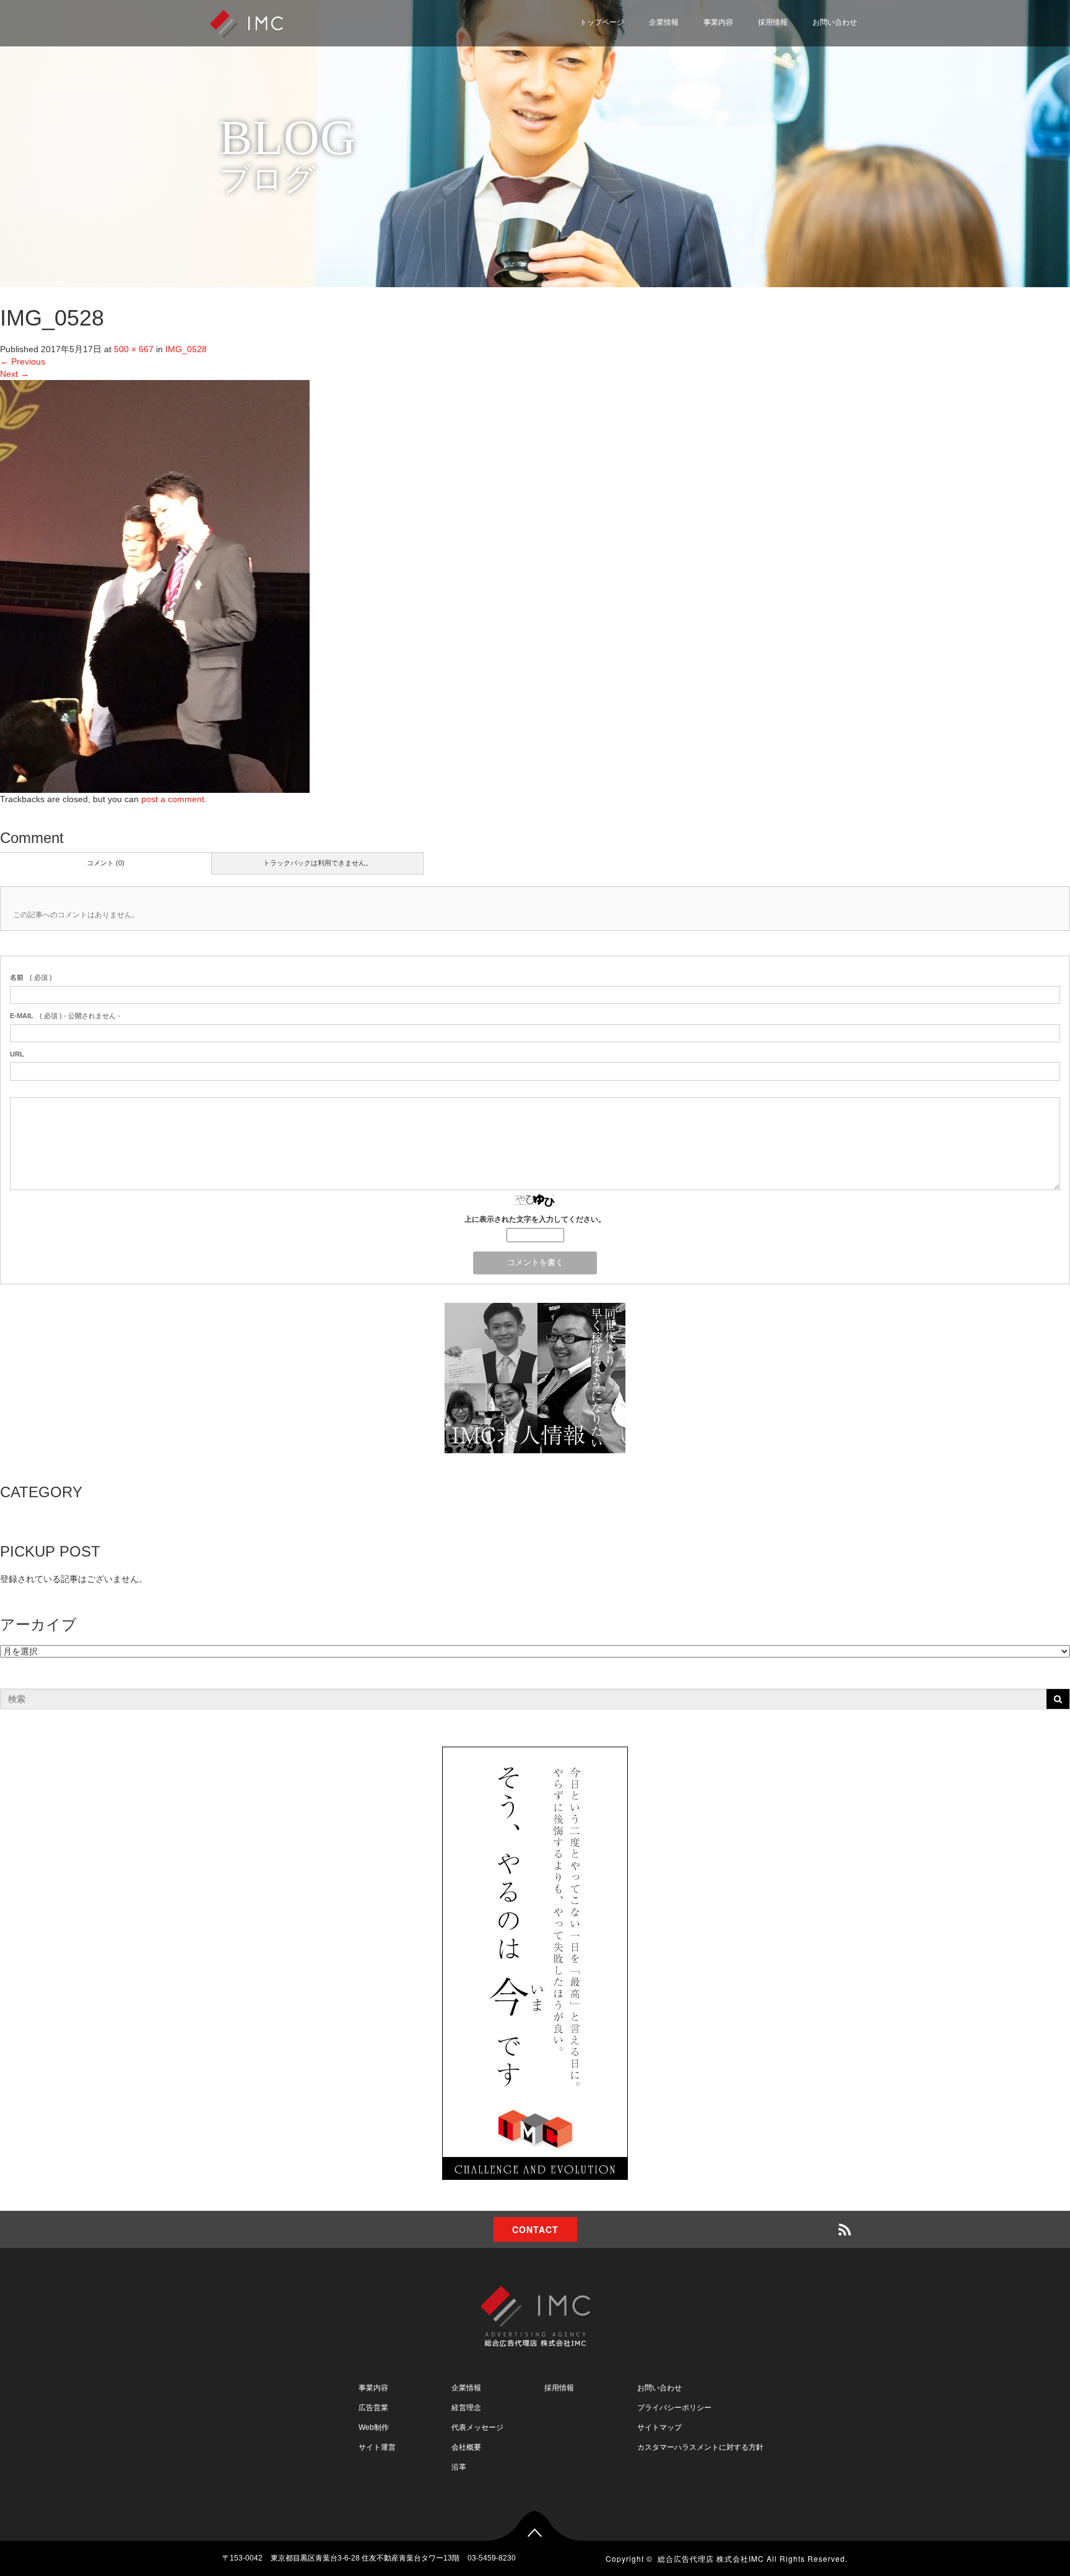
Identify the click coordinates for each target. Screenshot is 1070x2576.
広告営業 (373, 2408)
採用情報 (773, 22)
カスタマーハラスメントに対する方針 (700, 2447)
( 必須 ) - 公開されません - (65, 1016)
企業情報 (664, 22)
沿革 (459, 2467)
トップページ (602, 22)
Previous (23, 361)
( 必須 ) (31, 977)
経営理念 (466, 2408)
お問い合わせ (835, 22)
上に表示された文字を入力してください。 (535, 1219)
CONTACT (535, 2229)
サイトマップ (787, 106)
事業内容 (718, 22)
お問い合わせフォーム (804, 46)
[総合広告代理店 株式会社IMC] (246, 23)
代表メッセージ (477, 2427)
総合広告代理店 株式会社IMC (711, 2558)
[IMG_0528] (155, 586)
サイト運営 (377, 2447)
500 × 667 (134, 349)
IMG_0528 (186, 349)
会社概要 (466, 2447)
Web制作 (374, 2427)
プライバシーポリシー (804, 76)
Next (15, 374)
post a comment (173, 799)
